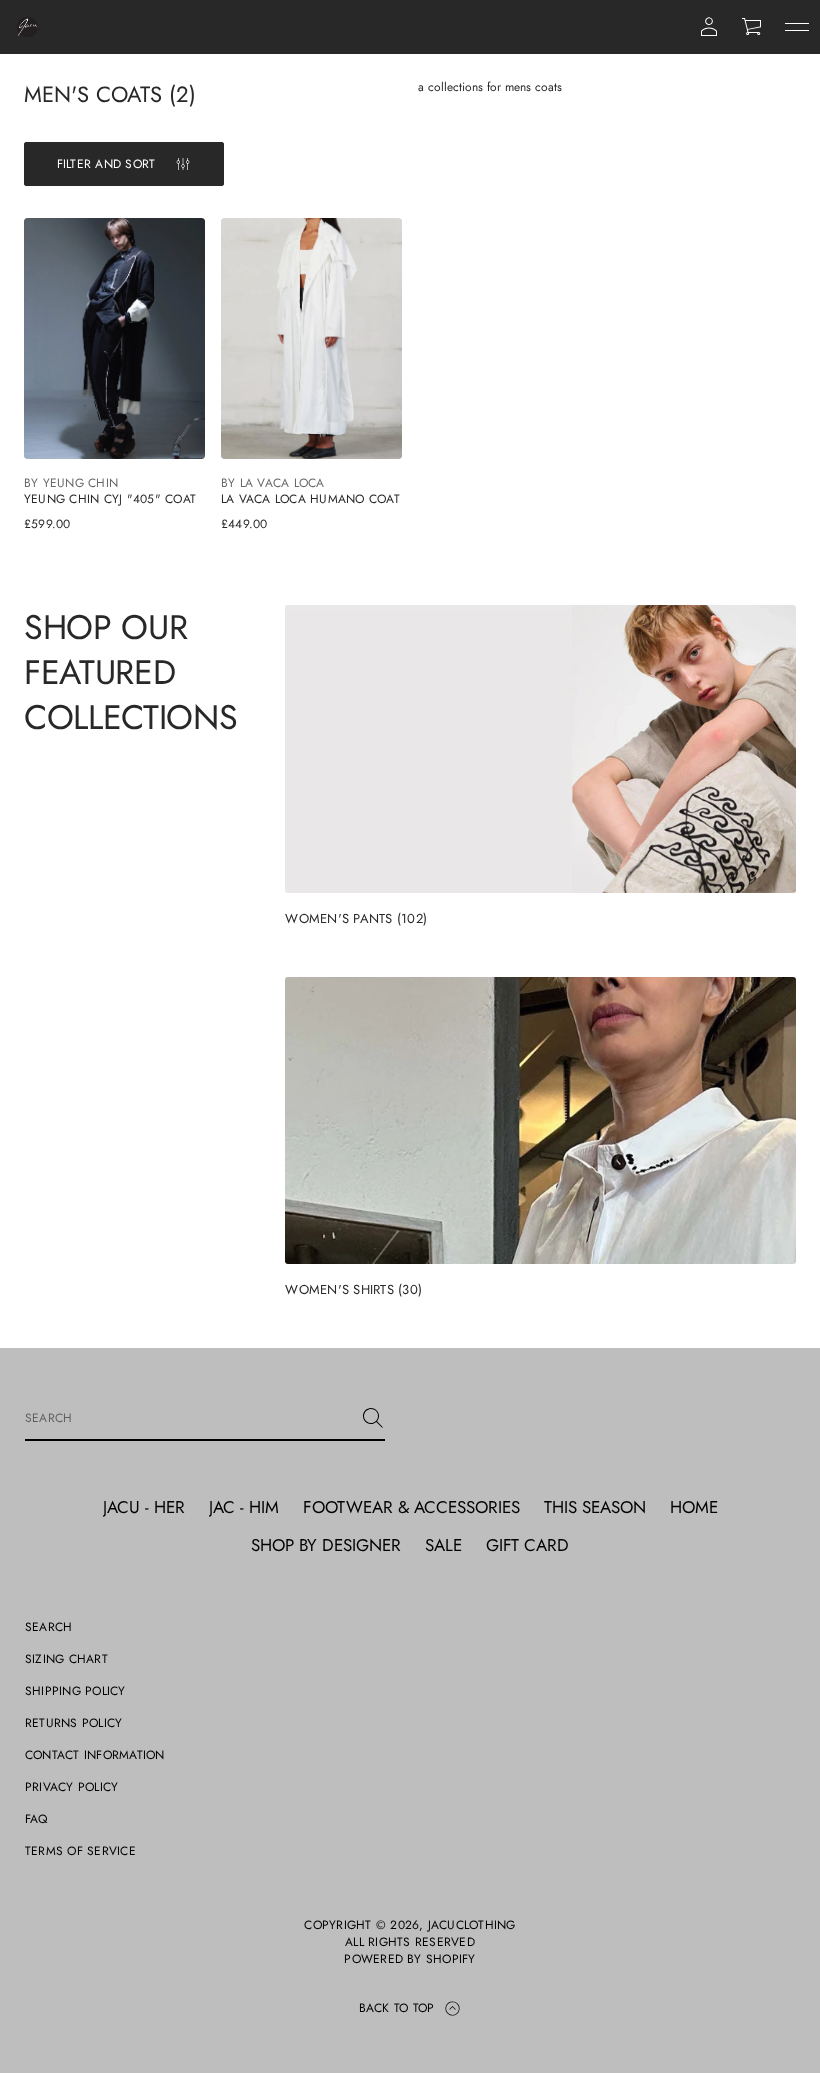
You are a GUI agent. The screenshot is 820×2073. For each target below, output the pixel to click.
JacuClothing (472, 1925)
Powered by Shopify (409, 1959)
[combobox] (189, 1418)
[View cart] (753, 27)
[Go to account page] (709, 27)
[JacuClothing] (27, 27)
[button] (753, 27)
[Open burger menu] (797, 27)
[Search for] (373, 1418)
